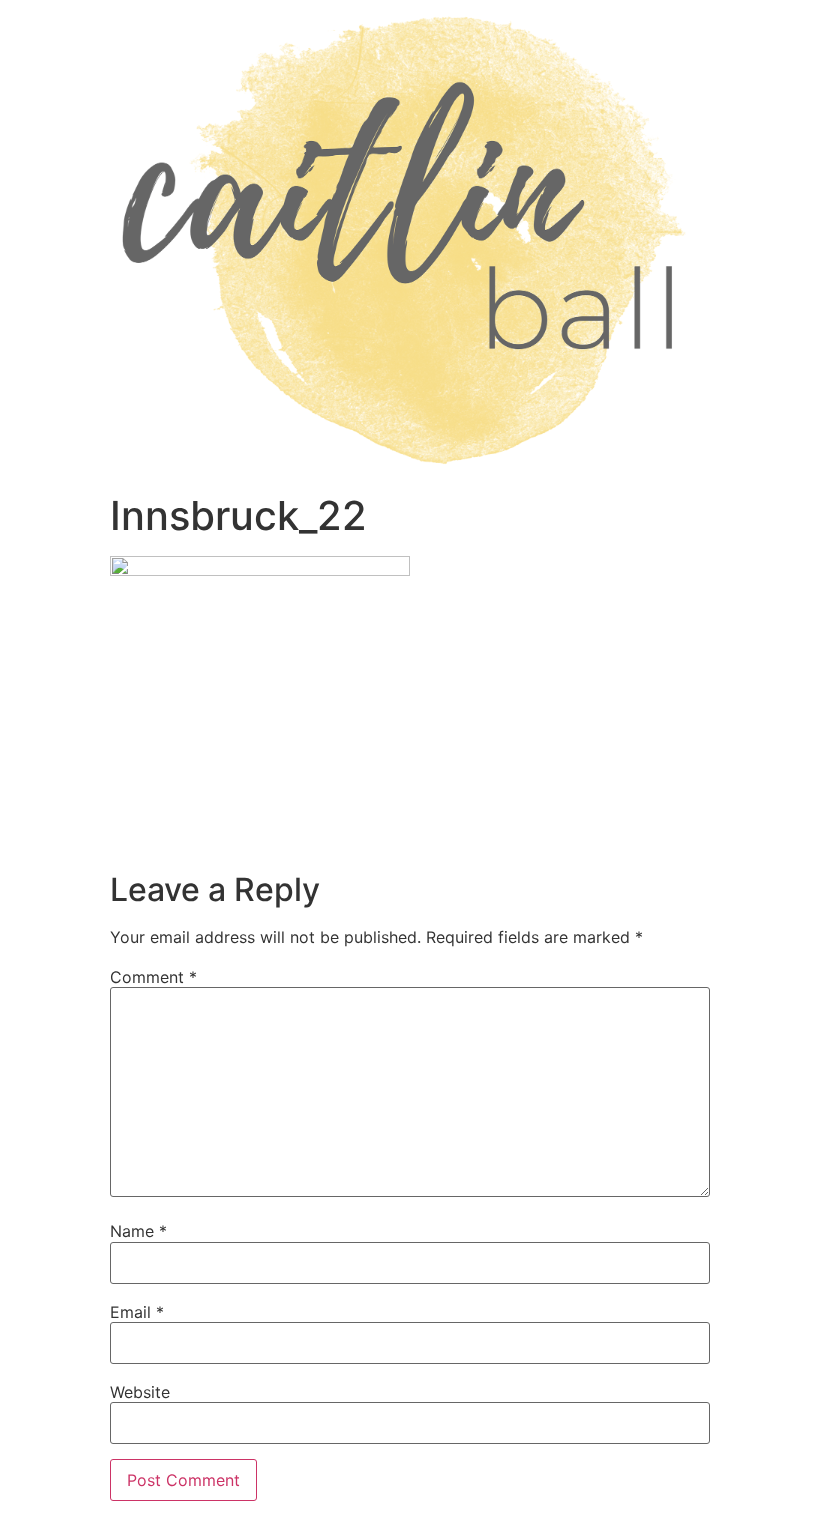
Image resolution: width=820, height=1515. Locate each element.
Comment (153, 977)
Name (138, 1231)
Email (137, 1312)
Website (140, 1392)
